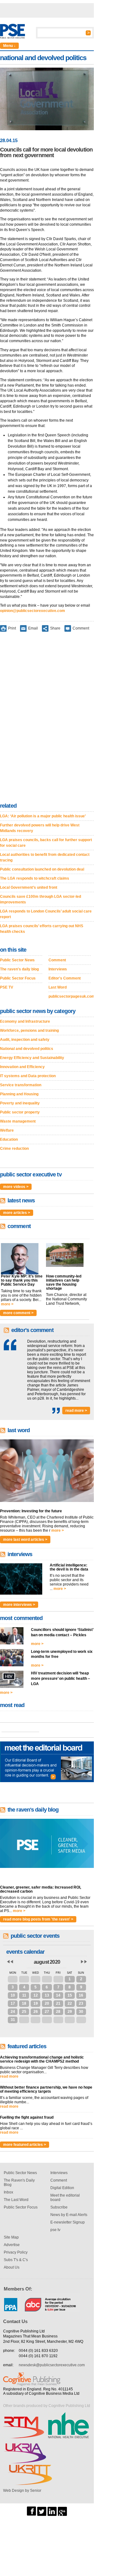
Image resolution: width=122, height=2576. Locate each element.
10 (13, 1995)
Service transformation (21, 1085)
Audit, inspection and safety (25, 1040)
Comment (81, 628)
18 (24, 2003)
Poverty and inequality (20, 1103)
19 (36, 2003)
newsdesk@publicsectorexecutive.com (52, 2365)
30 (47, 1979)
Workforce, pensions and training (29, 1031)
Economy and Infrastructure (25, 1021)
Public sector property (20, 1112)
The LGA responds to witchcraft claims (35, 878)
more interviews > (19, 1605)
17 (13, 2003)
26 (36, 2012)
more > (7, 1304)
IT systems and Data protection (28, 1076)
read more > (76, 1411)
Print (12, 628)
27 (13, 1979)
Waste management (18, 1121)
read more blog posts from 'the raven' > (38, 1919)
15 (70, 1995)
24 (13, 2012)
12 (36, 1995)
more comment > (18, 1313)
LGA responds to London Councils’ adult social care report (46, 914)
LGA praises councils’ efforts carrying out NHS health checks (42, 929)
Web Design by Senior (22, 2491)
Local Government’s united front (29, 887)
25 (24, 2012)
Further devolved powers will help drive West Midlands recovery (40, 828)
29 (36, 1979)
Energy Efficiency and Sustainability (32, 1058)
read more (9, 2076)
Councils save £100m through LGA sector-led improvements (41, 899)
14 (58, 1995)
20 (47, 2003)
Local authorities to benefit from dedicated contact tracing (45, 857)
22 (70, 2003)
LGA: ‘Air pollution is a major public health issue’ (43, 816)
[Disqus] (47, 718)
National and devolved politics (27, 1049)
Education (9, 1139)
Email (33, 628)
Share (55, 628)
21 (58, 2003)
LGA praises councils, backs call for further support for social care (46, 843)
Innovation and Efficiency (22, 1067)
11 (24, 1995)
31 (58, 1979)
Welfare (7, 1130)
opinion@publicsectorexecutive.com (33, 611)
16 (81, 1995)
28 (24, 1979)
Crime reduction (14, 1149)
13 (47, 1995)
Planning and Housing (19, 1094)
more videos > (16, 1187)
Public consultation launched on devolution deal (42, 869)
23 (81, 2003)
